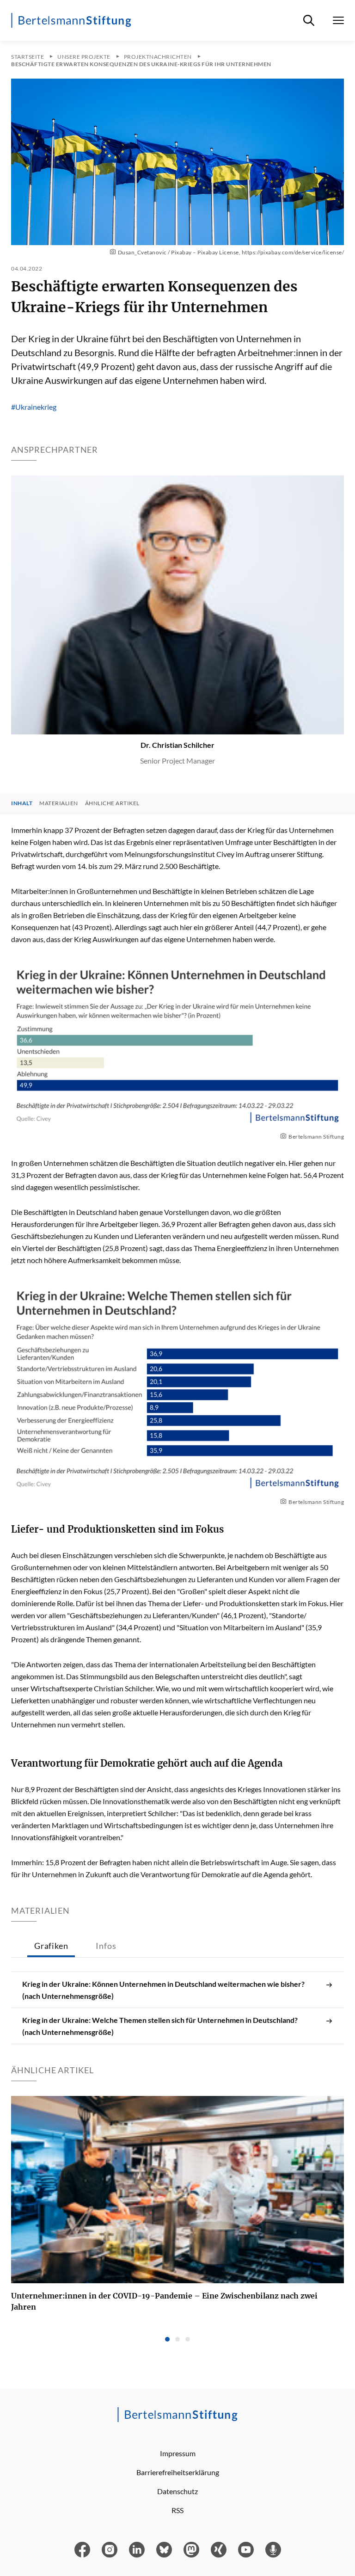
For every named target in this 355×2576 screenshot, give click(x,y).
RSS (177, 2510)
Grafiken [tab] (51, 1946)
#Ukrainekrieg (34, 407)
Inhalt (22, 803)
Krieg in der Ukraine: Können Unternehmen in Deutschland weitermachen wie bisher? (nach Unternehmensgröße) (163, 1990)
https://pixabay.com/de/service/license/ (293, 252)
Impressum (178, 2453)
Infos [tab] (106, 1946)
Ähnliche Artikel (112, 803)
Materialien (59, 803)
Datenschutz (177, 2491)
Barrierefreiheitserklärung (178, 2472)
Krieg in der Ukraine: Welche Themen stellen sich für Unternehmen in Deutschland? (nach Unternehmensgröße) (160, 2026)
